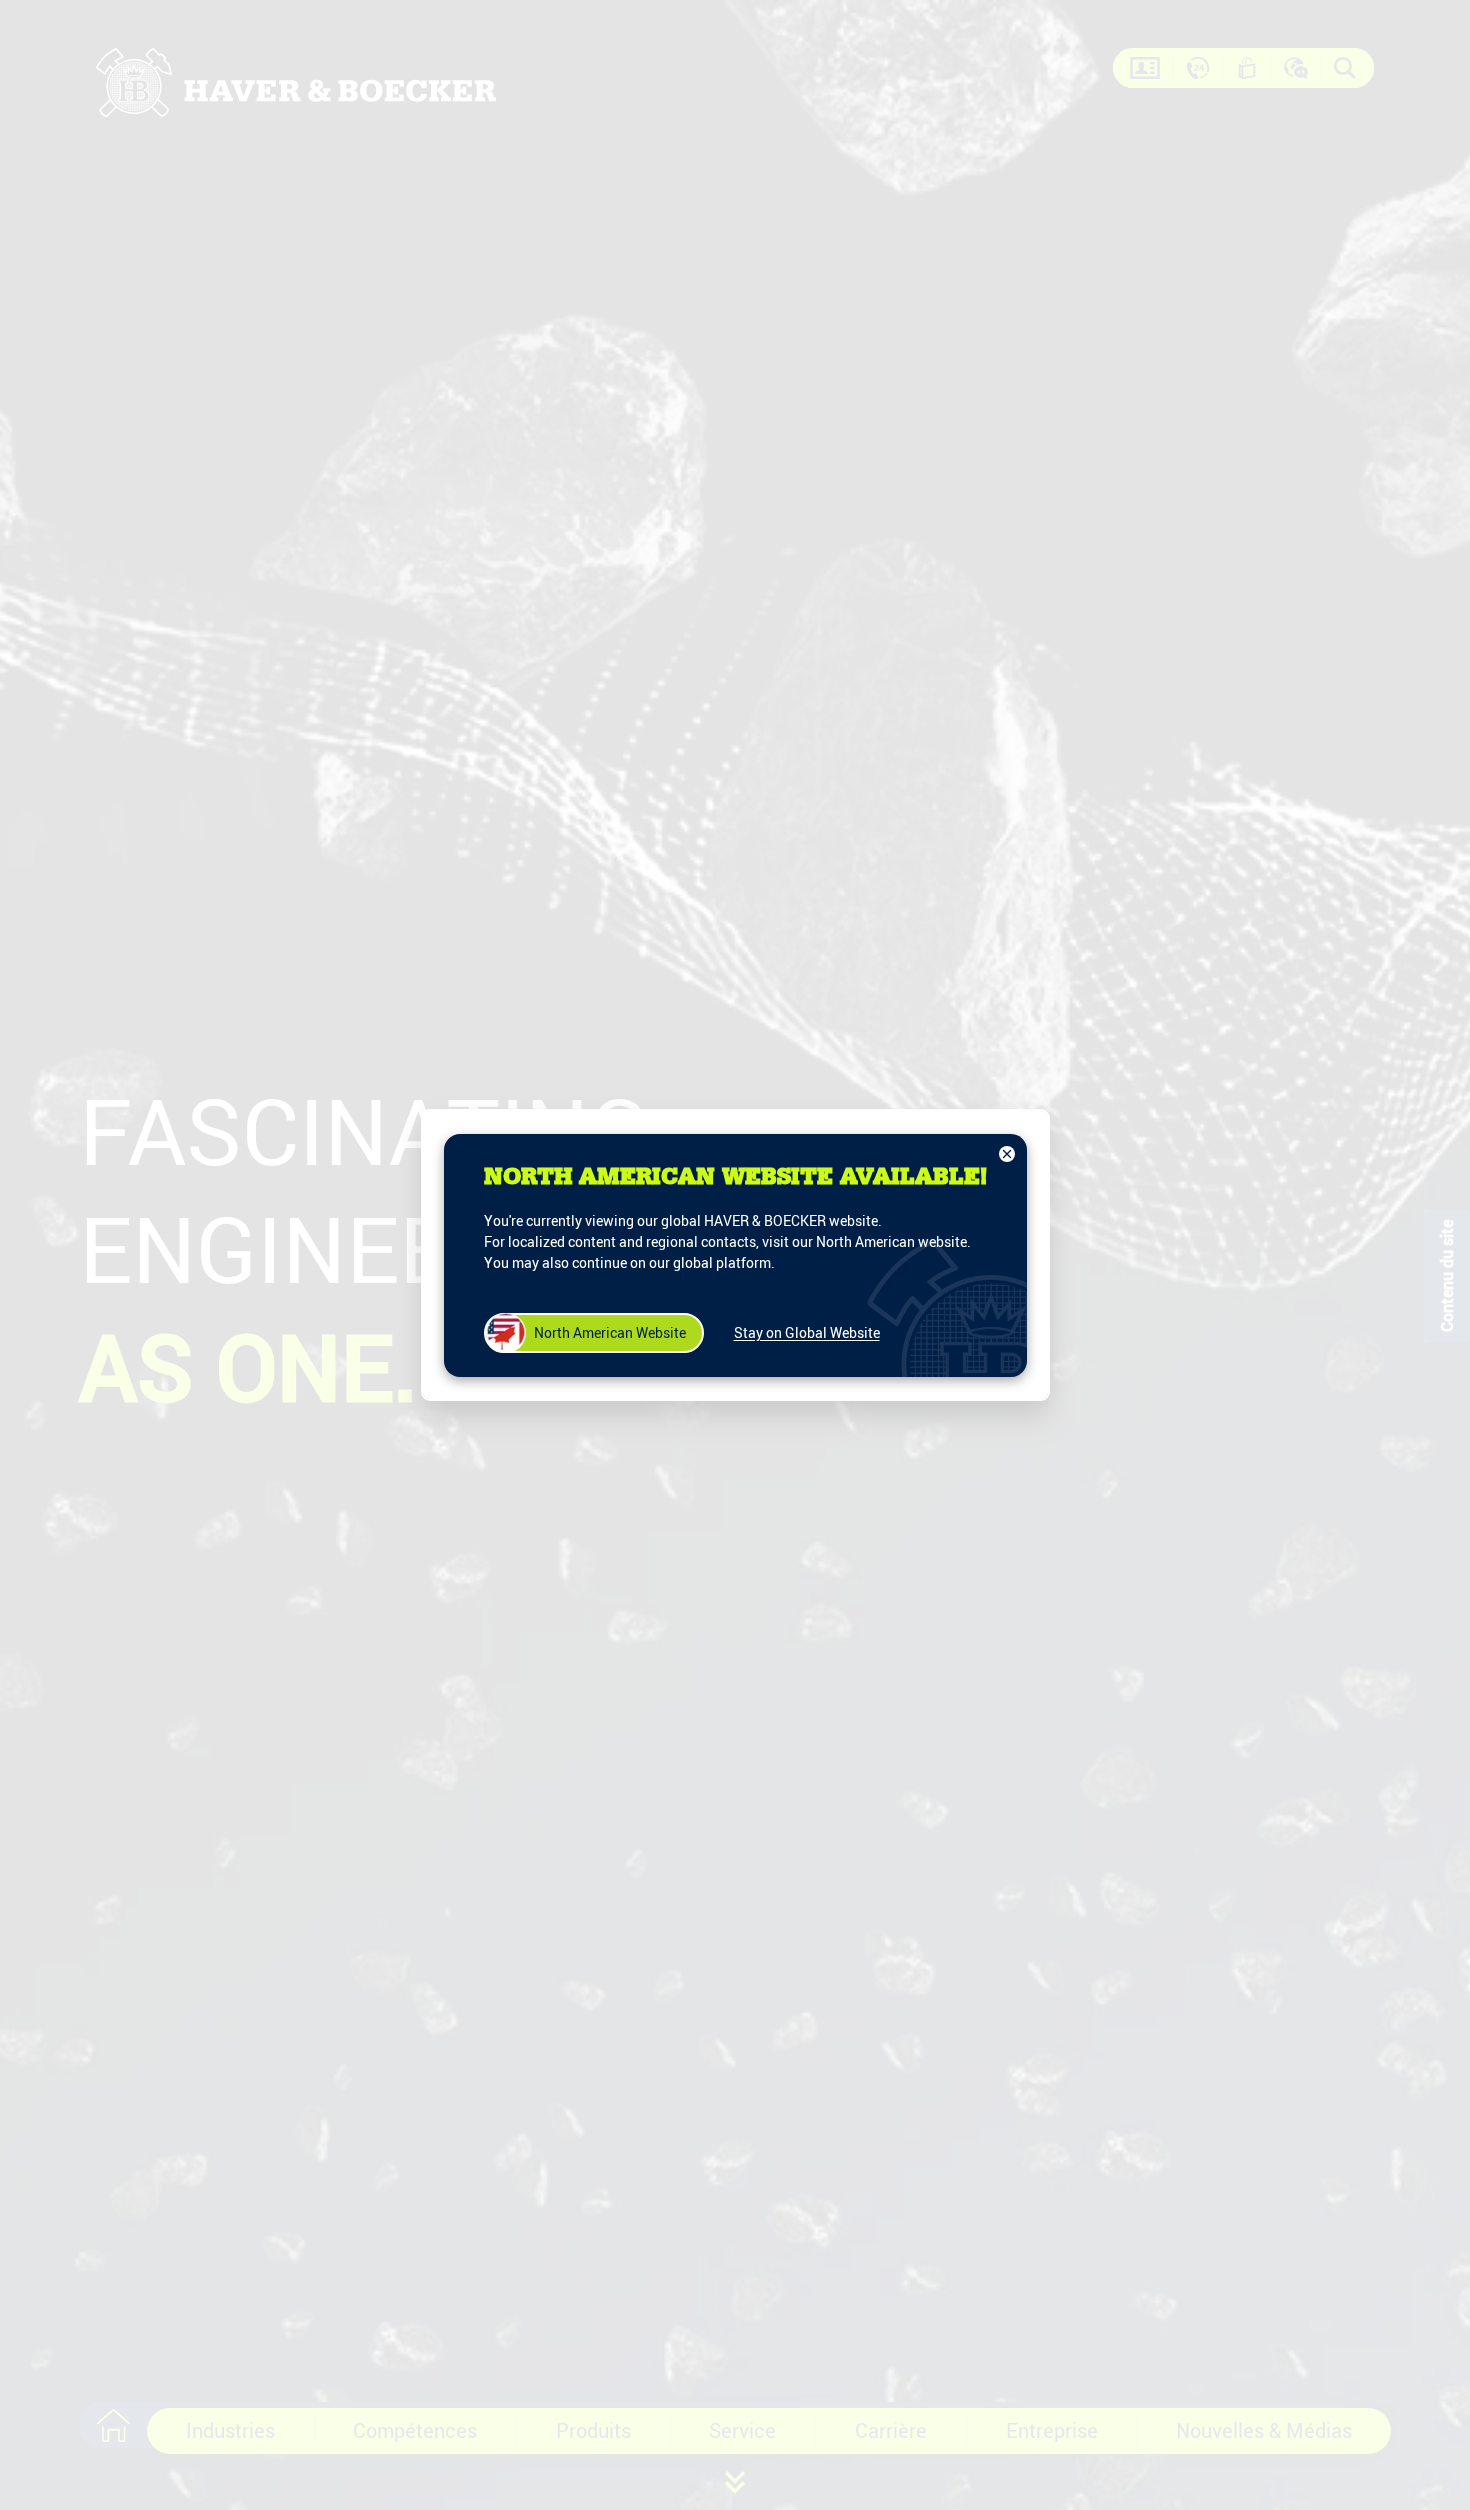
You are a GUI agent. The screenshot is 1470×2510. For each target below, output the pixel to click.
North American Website (610, 1332)
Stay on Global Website (807, 1332)
